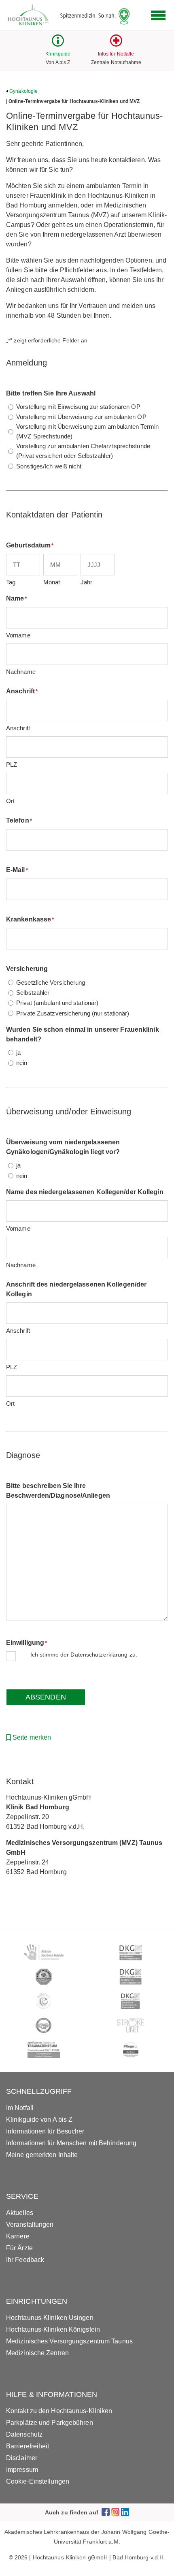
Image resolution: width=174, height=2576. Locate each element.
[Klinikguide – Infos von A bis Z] (58, 44)
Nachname (21, 672)
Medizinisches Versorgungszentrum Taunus (69, 2341)
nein (22, 1063)
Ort (10, 801)
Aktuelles (20, 2213)
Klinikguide (58, 54)
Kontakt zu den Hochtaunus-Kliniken (59, 2411)
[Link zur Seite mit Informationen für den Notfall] (116, 44)
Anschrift (18, 728)
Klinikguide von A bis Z (39, 2120)
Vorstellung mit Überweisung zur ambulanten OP (81, 417)
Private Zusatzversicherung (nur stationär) (73, 1013)
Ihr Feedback (25, 2260)
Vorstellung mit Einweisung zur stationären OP (78, 407)
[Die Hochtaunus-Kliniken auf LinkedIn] (125, 2512)
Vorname (18, 635)
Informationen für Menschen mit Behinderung (71, 2143)
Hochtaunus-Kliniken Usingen (50, 2318)
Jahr (86, 582)
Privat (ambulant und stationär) (57, 1003)
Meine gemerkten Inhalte (42, 2155)
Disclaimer (22, 2458)
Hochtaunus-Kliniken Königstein (53, 2329)
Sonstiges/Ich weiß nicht (49, 466)
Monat (52, 582)
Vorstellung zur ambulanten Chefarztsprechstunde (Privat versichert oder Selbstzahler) (83, 451)
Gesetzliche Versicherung (51, 982)
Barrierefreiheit (28, 2446)
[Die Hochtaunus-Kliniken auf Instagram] (115, 2512)
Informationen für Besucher (45, 2131)
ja (18, 1053)
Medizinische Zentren (37, 2353)
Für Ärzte (19, 2248)
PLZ (12, 764)
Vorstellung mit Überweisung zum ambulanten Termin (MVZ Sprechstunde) (87, 431)
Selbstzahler (33, 993)
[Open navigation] (158, 15)
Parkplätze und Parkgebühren (50, 2423)
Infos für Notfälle (116, 54)
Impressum (22, 2470)
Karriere (18, 2236)
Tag (11, 582)
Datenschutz (24, 2434)
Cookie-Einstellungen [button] (38, 2481)
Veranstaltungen (30, 2224)
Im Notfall (20, 2108)
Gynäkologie (23, 91)
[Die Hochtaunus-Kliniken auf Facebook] (106, 2512)
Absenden (46, 1697)
